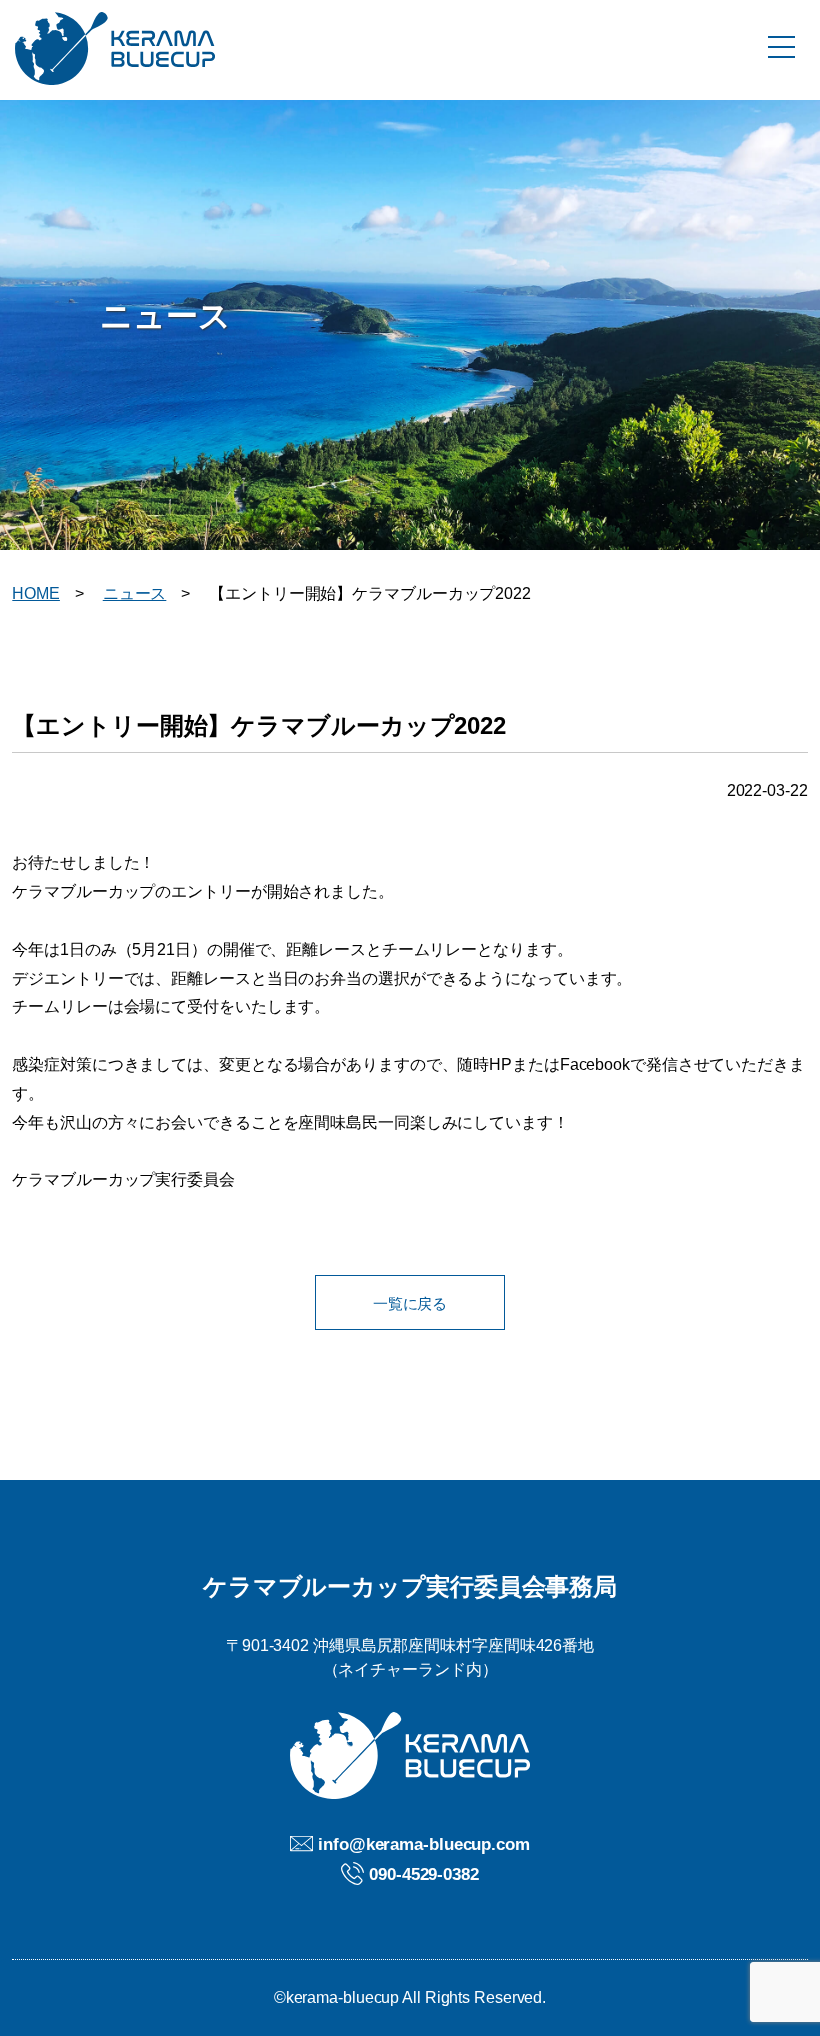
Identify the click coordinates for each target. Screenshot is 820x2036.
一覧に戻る (410, 1303)
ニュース (135, 593)
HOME (36, 593)
